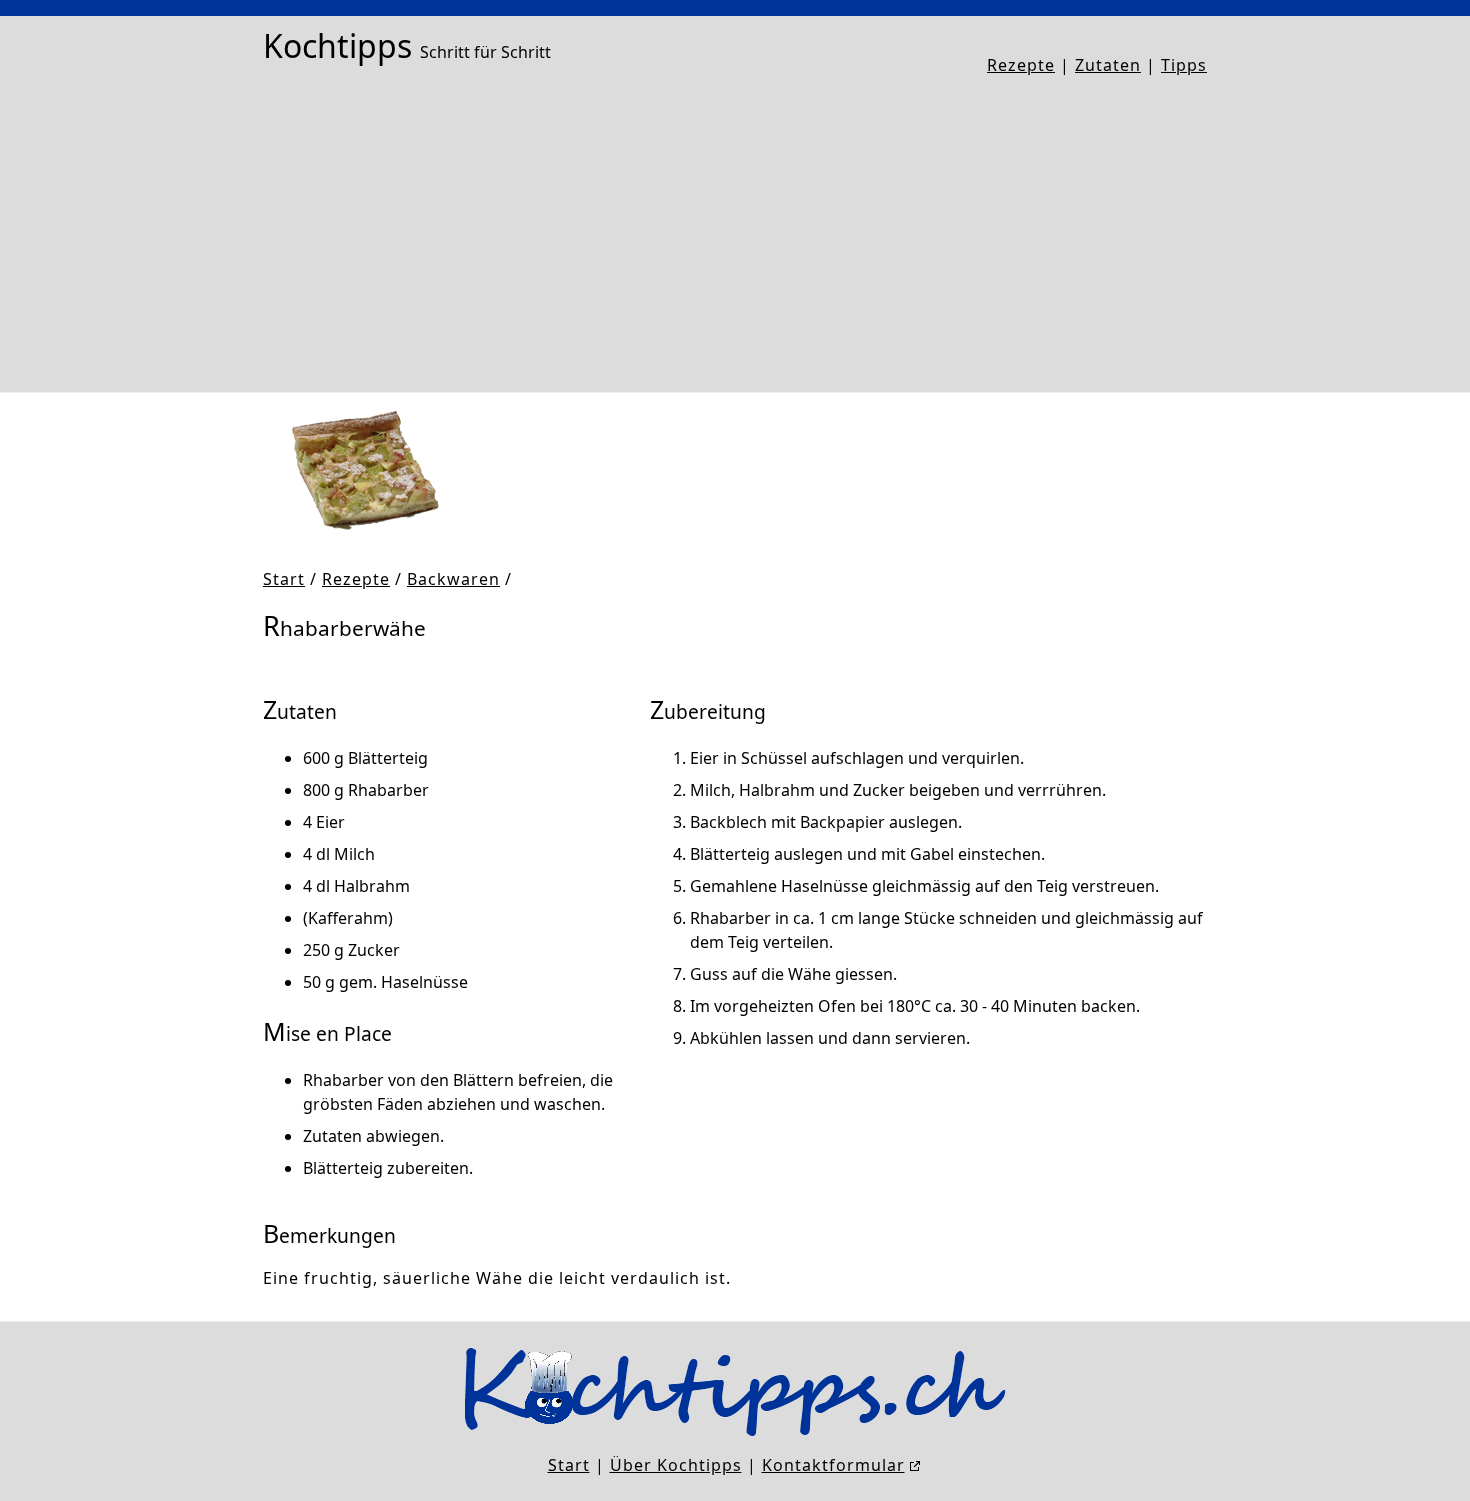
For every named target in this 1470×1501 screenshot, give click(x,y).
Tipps (1184, 65)
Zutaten (1108, 65)
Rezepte (1021, 65)
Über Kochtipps (676, 1465)
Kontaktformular (833, 1465)
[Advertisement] (735, 235)
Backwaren (453, 579)
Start (284, 579)
